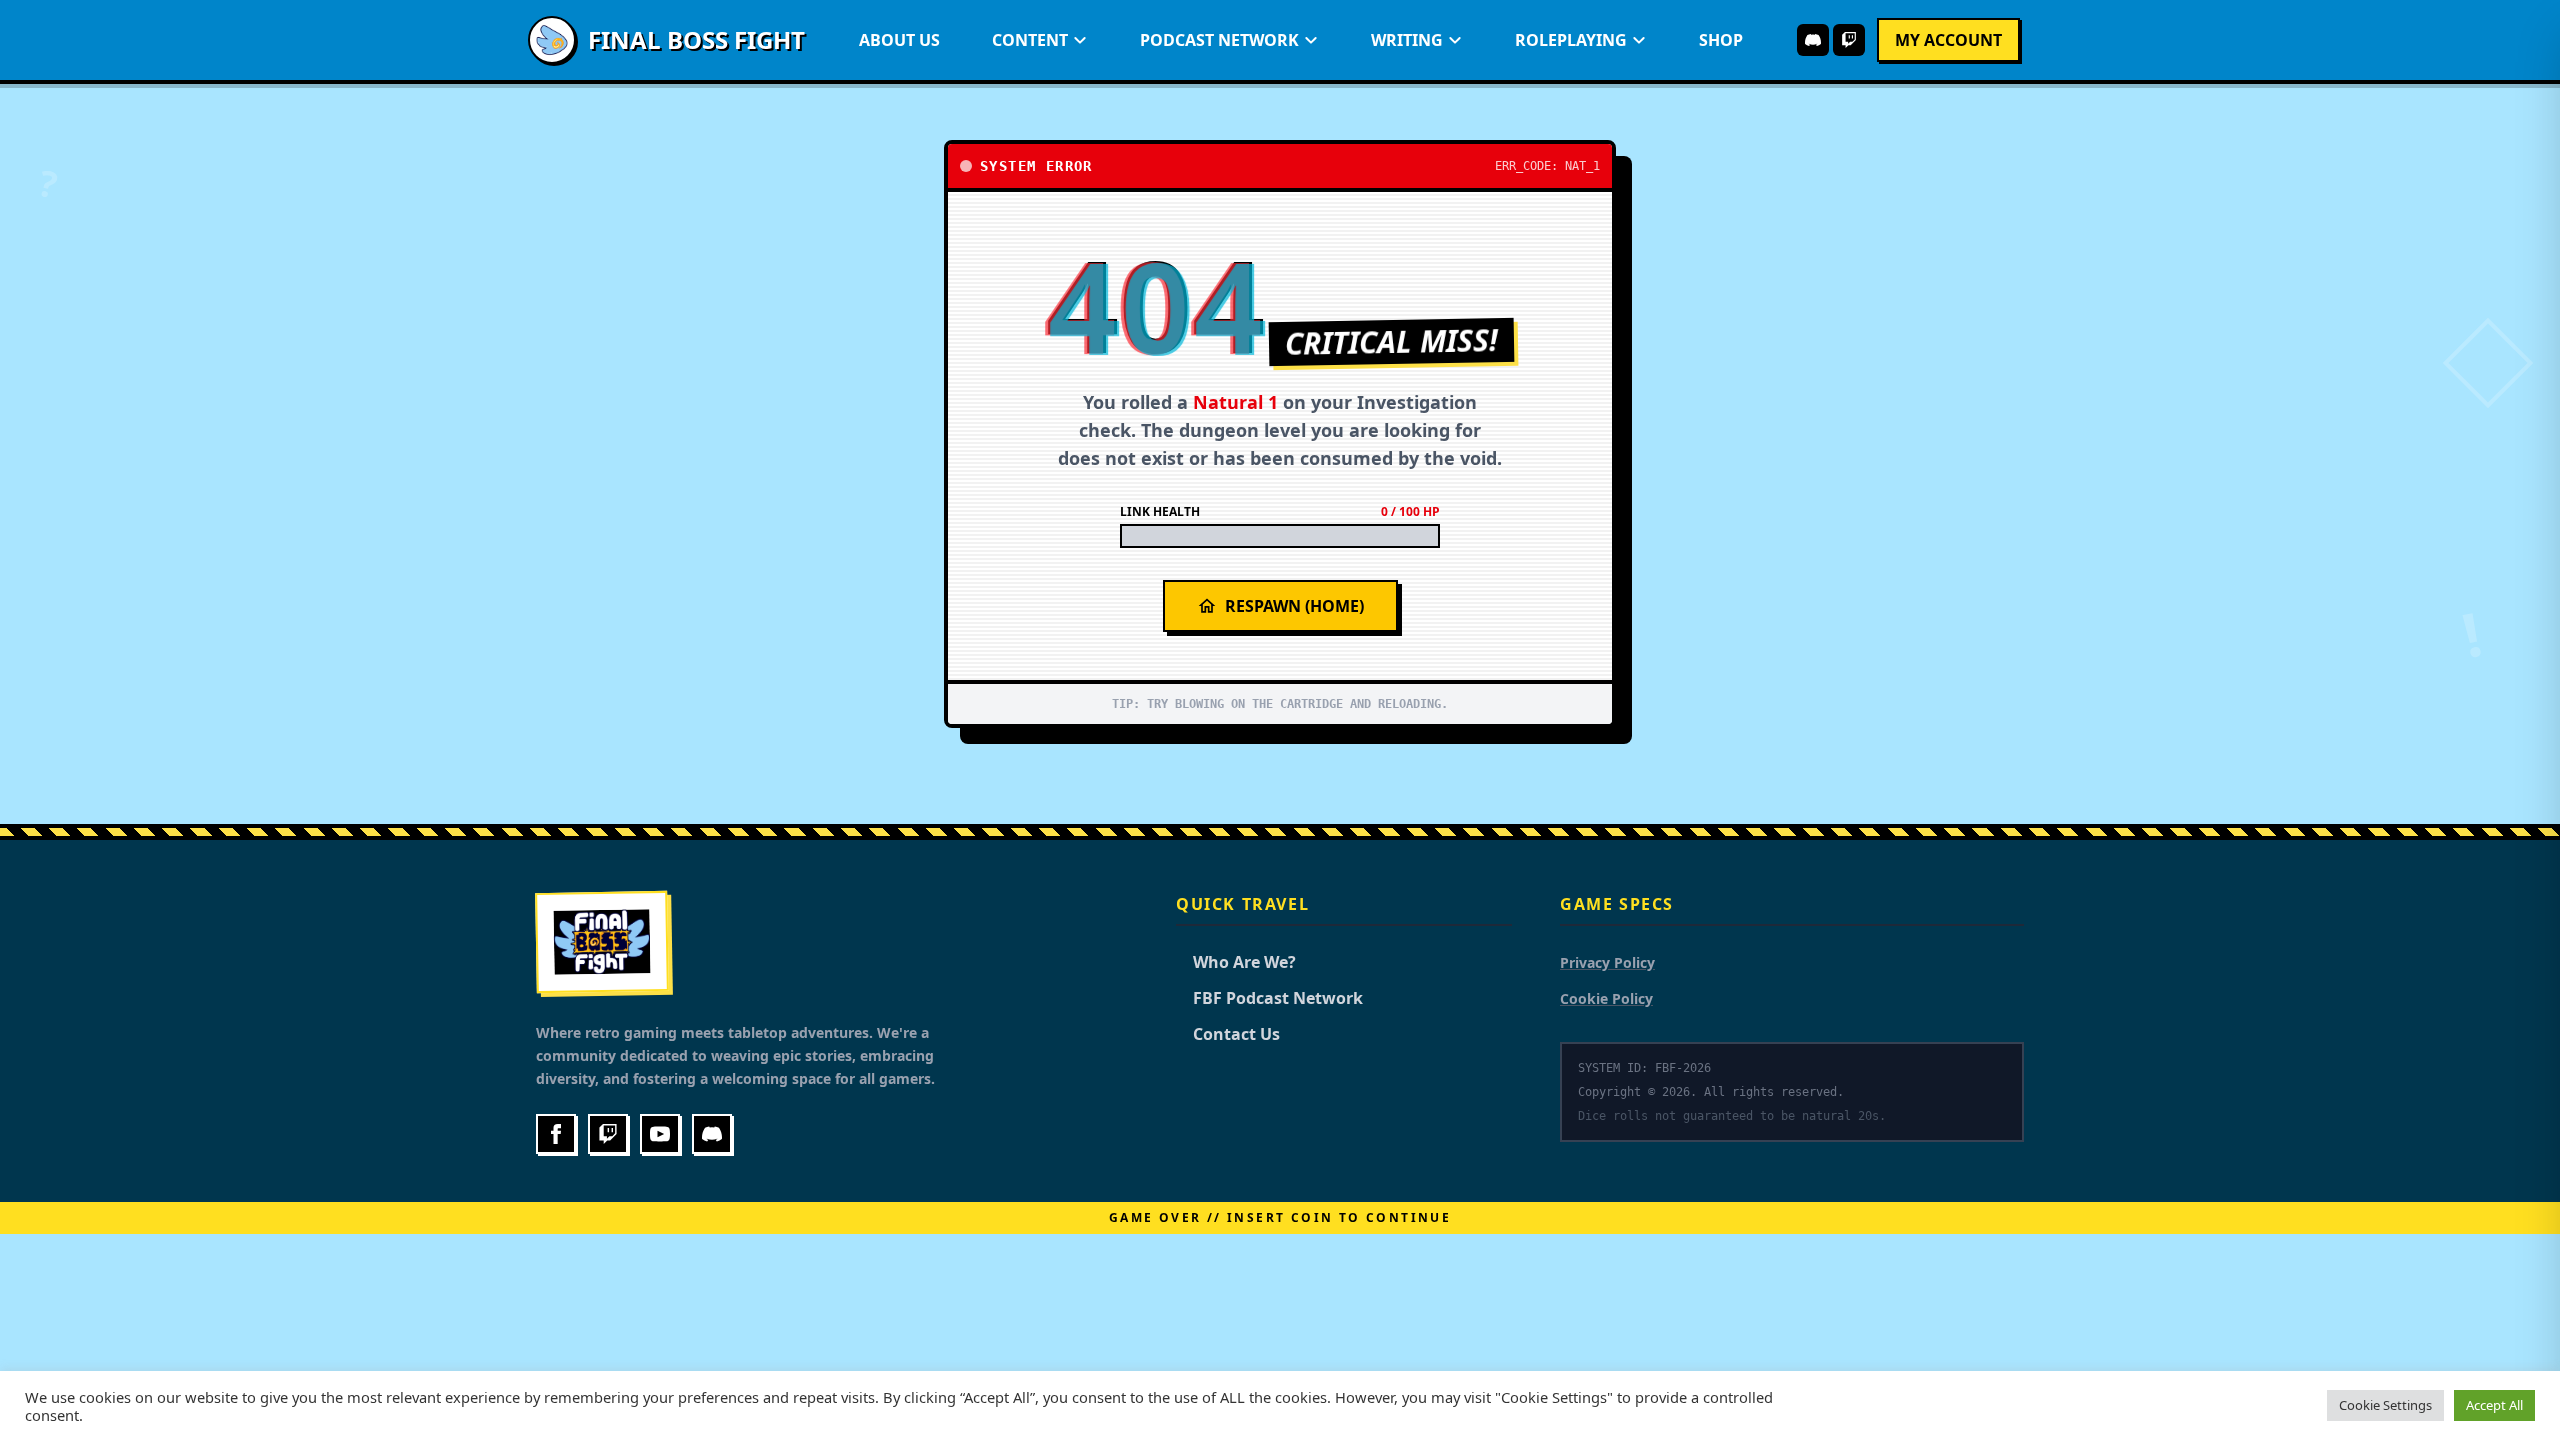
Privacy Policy (1607, 962)
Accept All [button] (2494, 1405)
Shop (1721, 40)
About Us (899, 40)
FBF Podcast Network (1269, 998)
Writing (1407, 40)
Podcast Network (1219, 40)
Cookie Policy (1606, 998)
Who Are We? (1236, 962)
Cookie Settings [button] (2385, 1405)
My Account (1948, 40)
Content (1030, 40)
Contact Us (1228, 1034)
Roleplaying (1571, 40)
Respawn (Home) (1294, 606)
